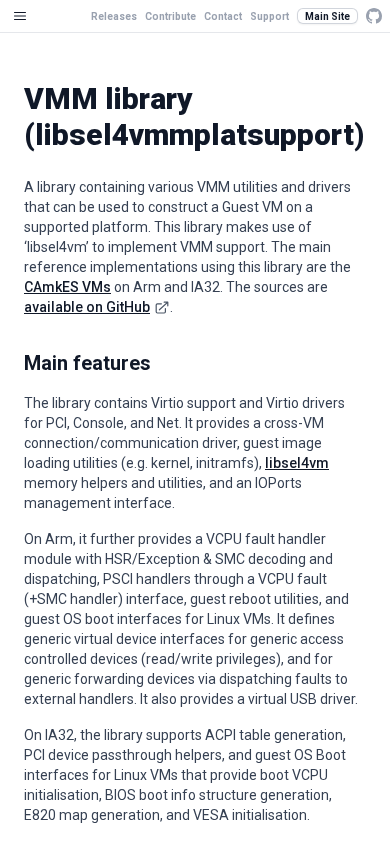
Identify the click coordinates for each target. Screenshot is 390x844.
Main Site (327, 16)
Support (269, 16)
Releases (114, 16)
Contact (223, 16)
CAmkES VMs (67, 287)
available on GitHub (87, 307)
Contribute (170, 16)
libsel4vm (297, 463)
